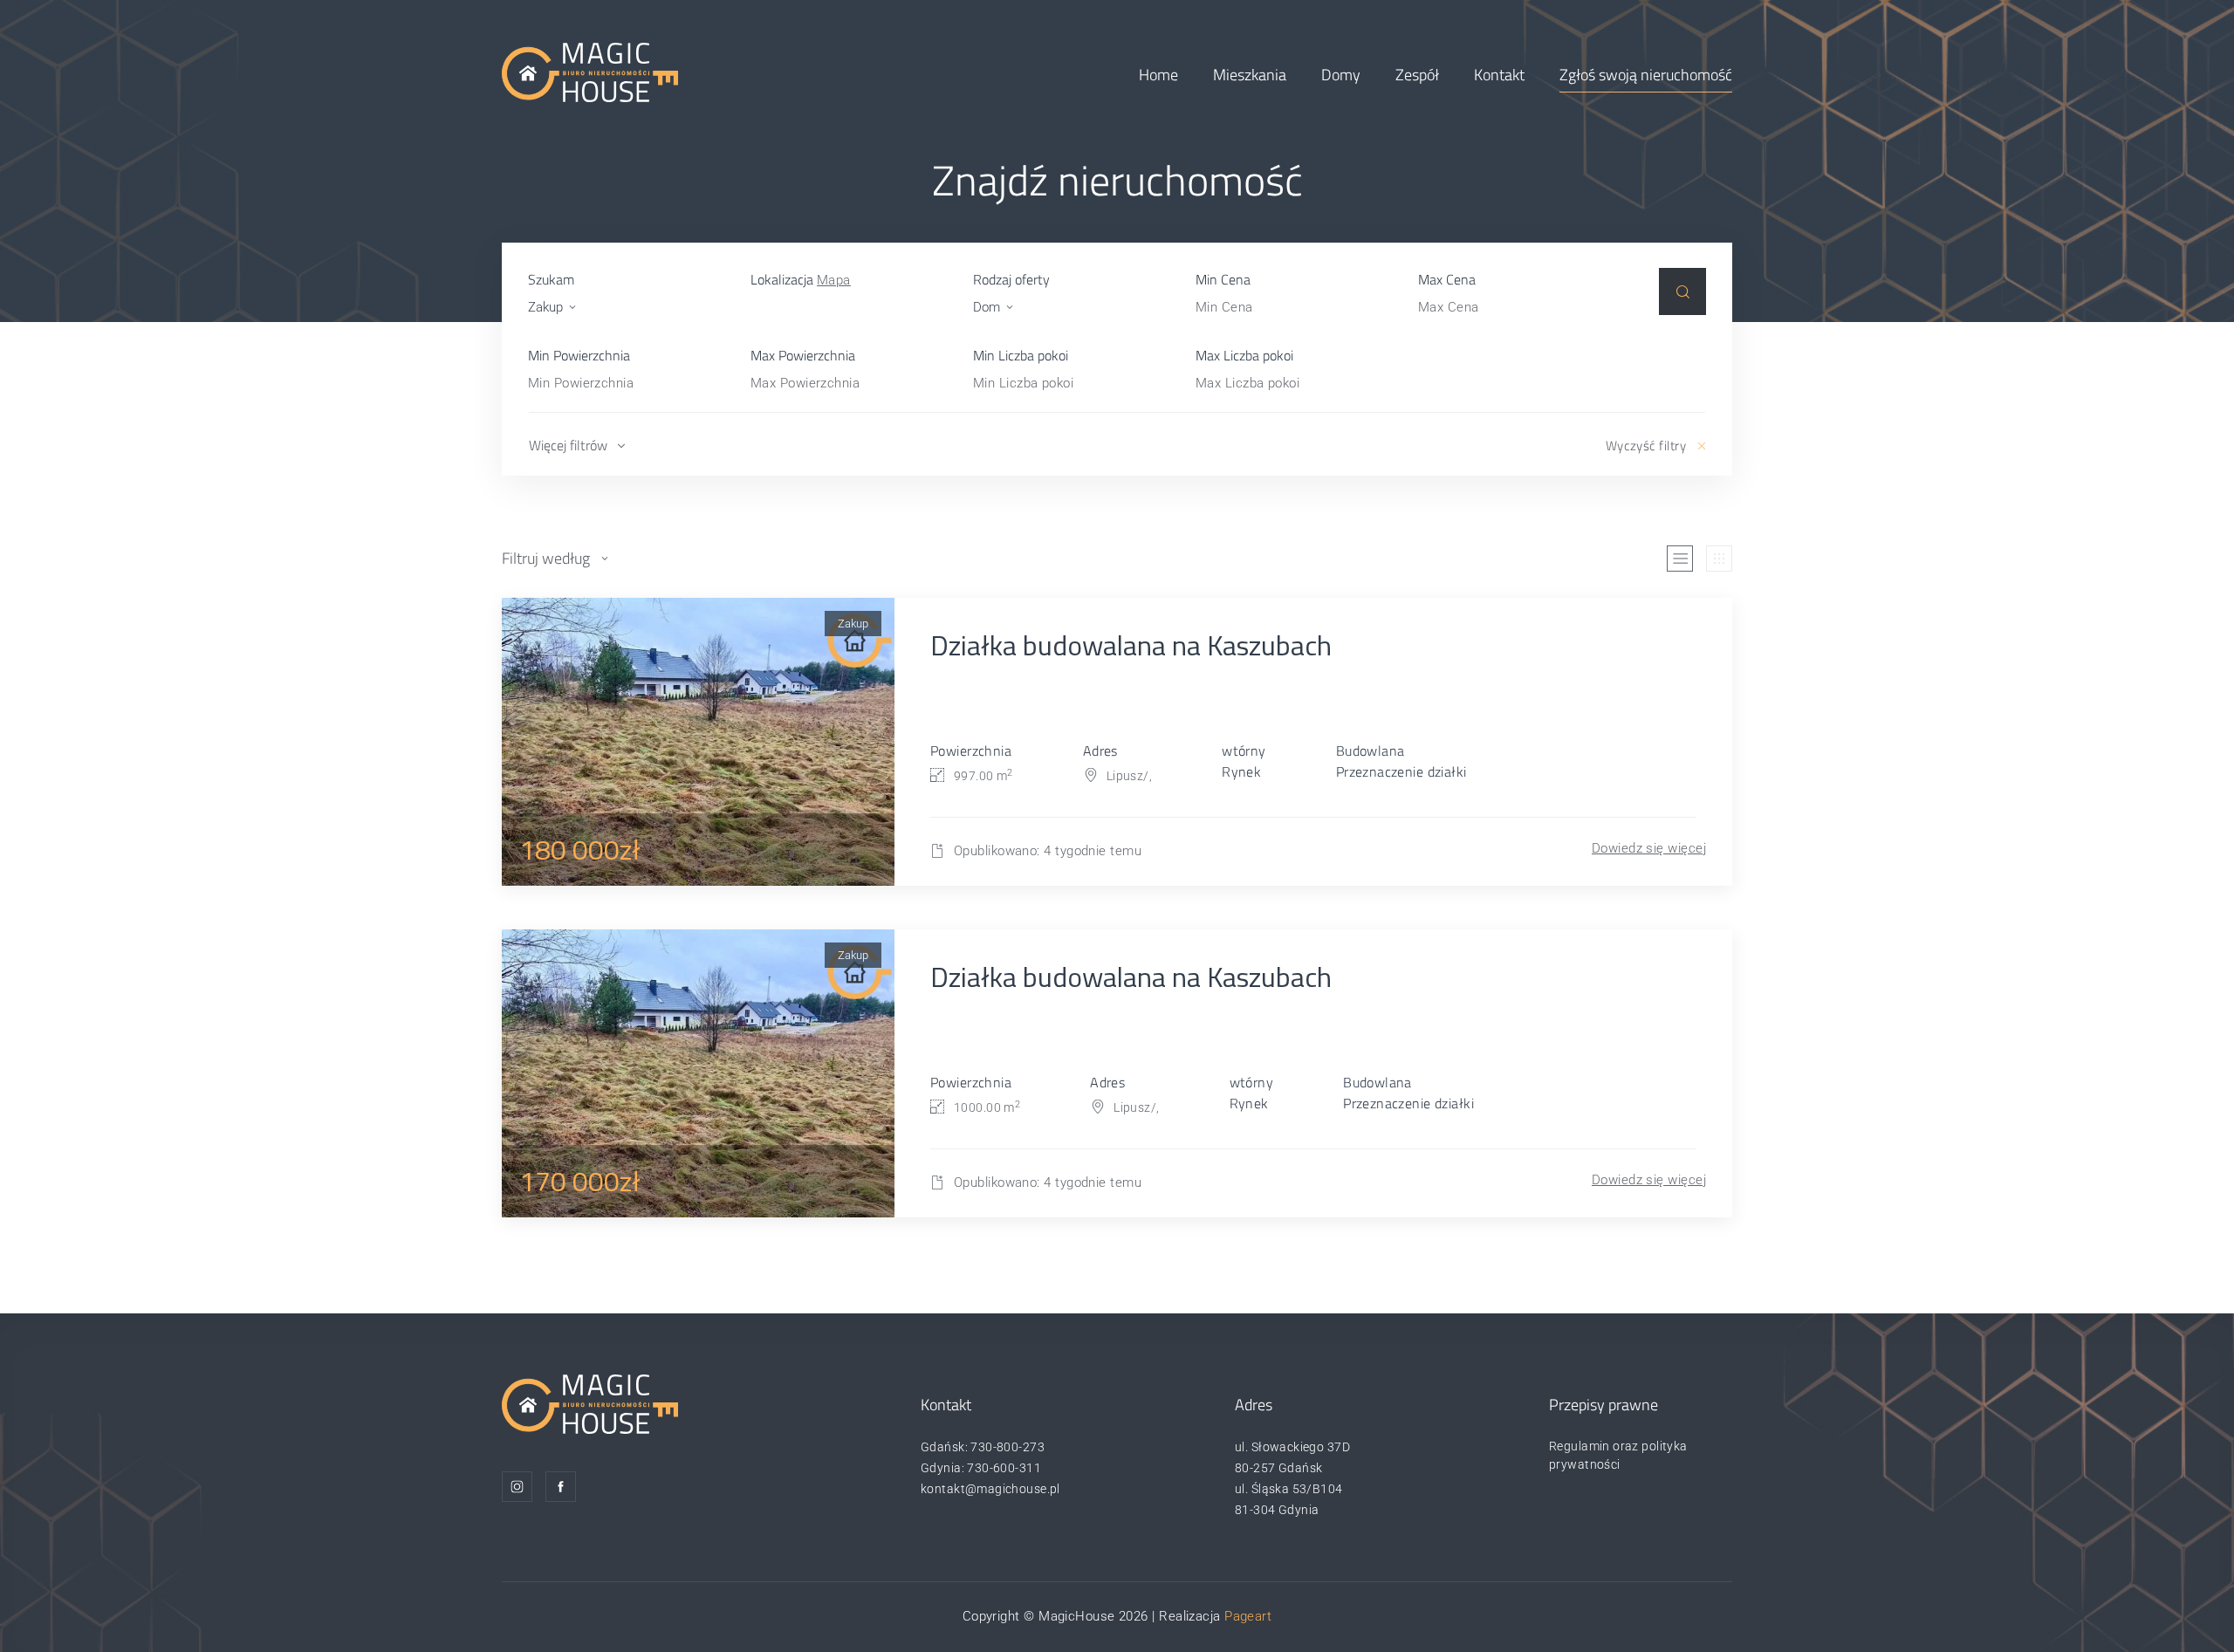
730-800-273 (1007, 1447)
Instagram (517, 1487)
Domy (1341, 75)
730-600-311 (1004, 1468)
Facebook (561, 1487)
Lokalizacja (801, 279)
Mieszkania (1250, 75)
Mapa (834, 280)
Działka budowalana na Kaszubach (1131, 645)
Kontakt (1499, 75)
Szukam (551, 279)
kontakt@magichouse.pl (990, 1489)
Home (1158, 75)
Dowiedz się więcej (1649, 848)
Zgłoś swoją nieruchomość (1646, 75)
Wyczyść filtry (1646, 446)
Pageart (1248, 1616)
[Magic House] (590, 72)
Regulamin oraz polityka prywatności (1618, 1455)
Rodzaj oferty (1011, 279)
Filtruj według (546, 558)
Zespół (1417, 75)
